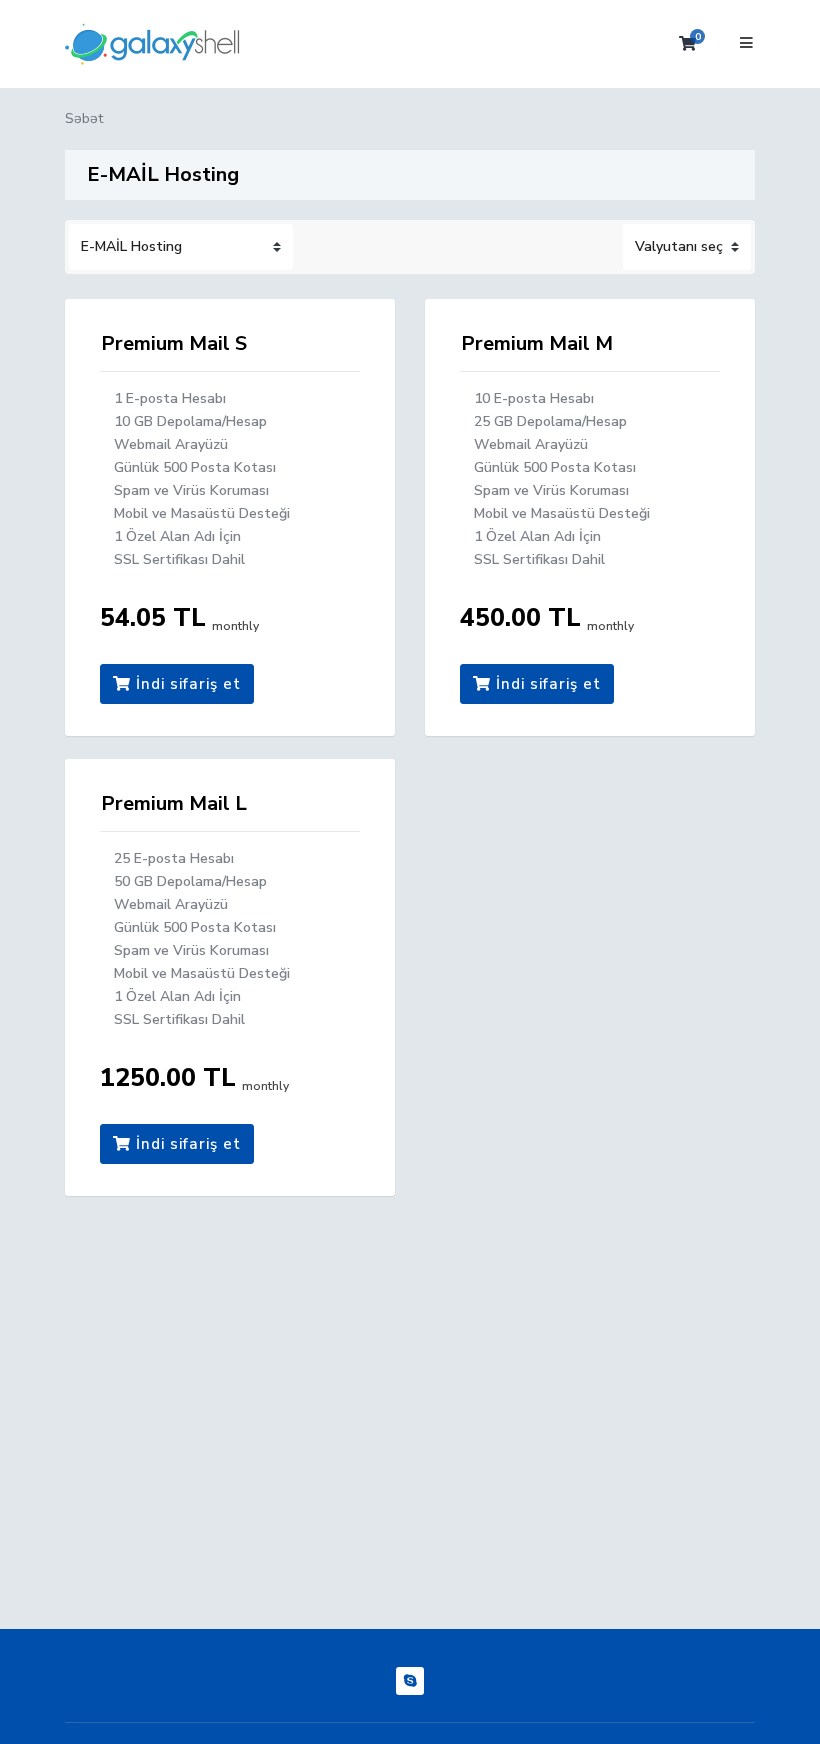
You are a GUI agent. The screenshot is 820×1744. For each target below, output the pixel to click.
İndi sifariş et (186, 684)
